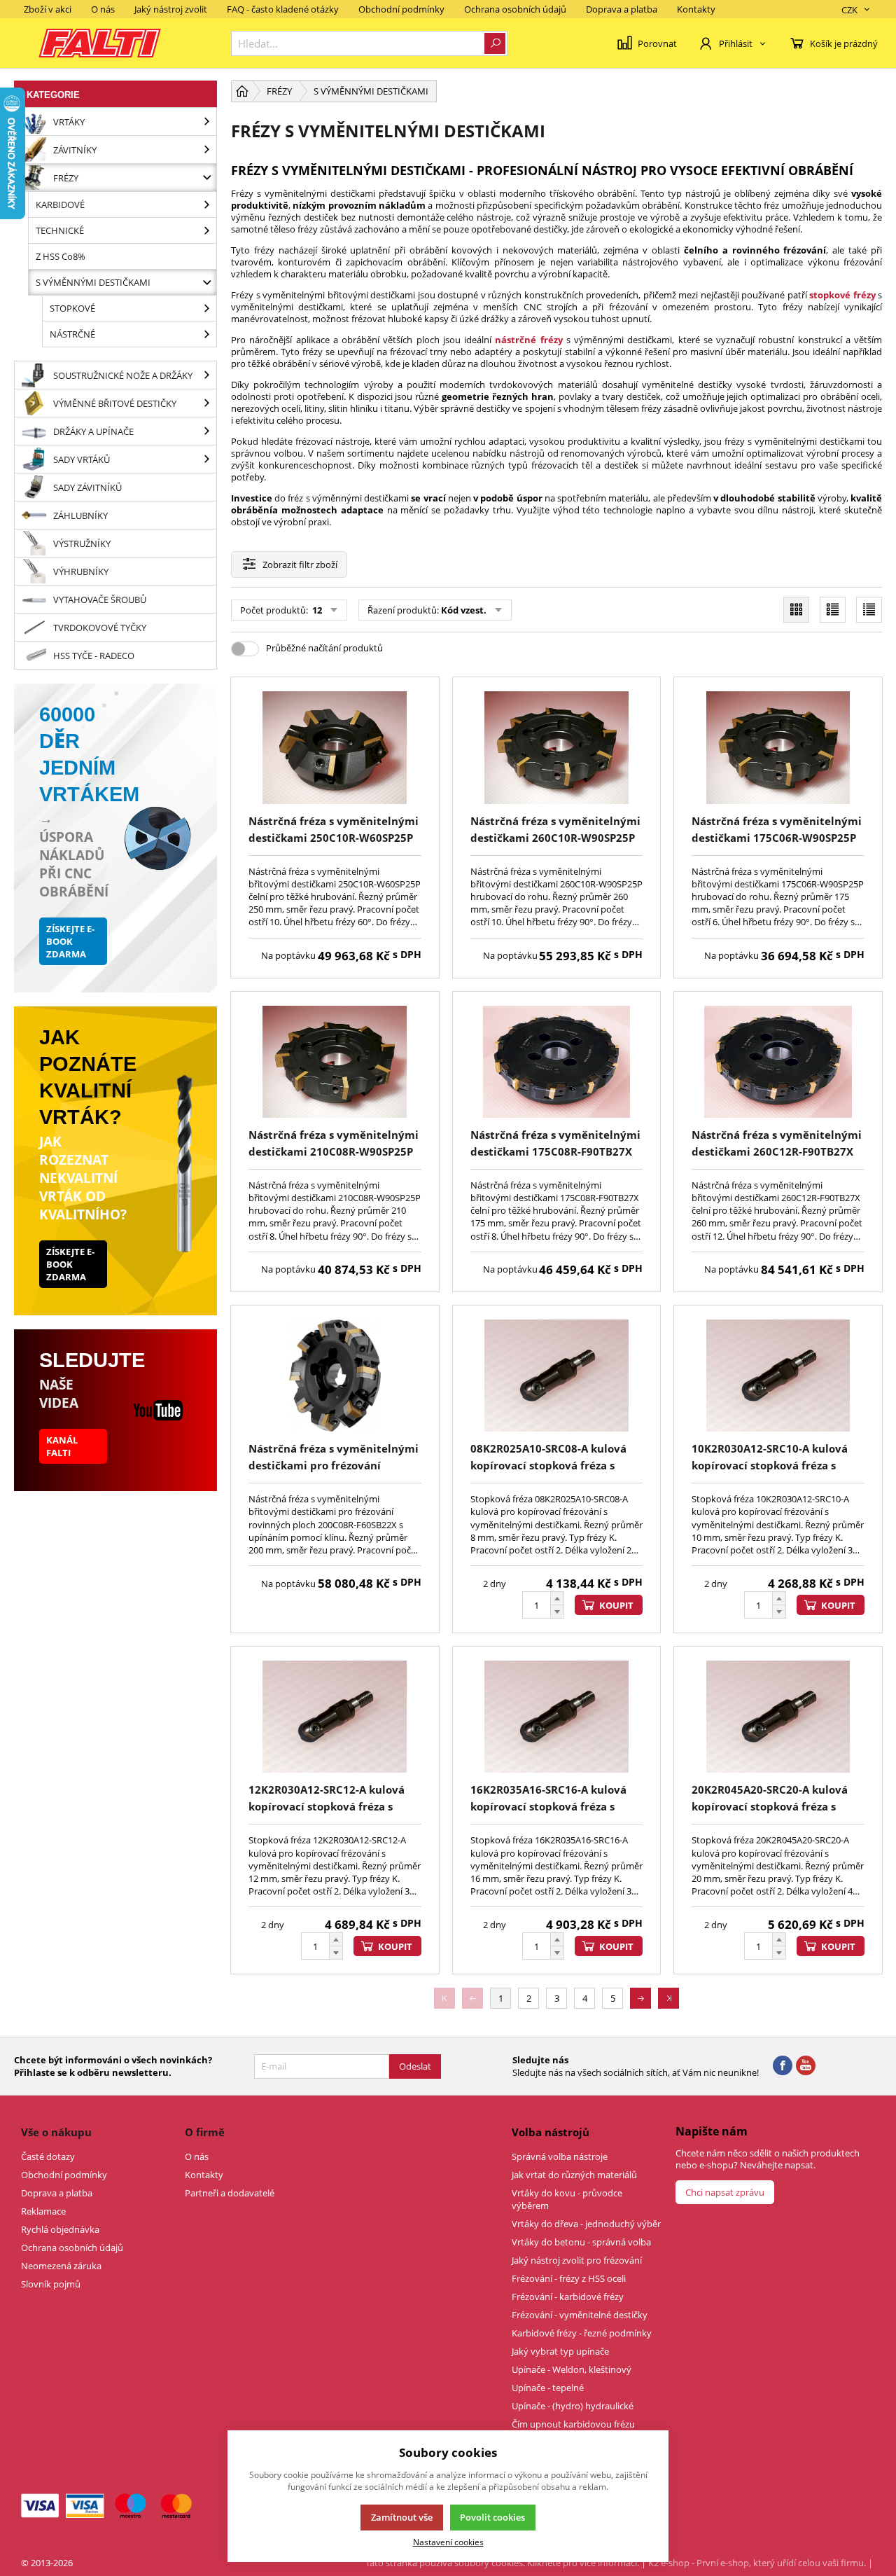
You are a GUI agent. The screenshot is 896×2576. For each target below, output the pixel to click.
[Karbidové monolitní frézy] (206, 205)
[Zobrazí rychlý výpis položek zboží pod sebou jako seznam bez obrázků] (869, 610)
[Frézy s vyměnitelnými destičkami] (206, 282)
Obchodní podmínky (401, 9)
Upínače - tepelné (548, 2388)
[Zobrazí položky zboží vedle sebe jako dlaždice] (796, 610)
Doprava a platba (622, 9)
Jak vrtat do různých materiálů (574, 2175)
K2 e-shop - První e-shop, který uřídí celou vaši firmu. (757, 2563)
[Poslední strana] (668, 1998)
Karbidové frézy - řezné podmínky (582, 2333)
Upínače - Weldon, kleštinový (572, 2369)
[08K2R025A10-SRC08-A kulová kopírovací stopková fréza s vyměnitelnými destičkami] (557, 1376)
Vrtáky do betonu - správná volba (581, 2242)
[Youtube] (806, 2066)
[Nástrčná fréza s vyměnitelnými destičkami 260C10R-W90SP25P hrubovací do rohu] (557, 747)
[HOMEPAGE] (242, 91)
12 (316, 610)
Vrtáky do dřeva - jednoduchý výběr (586, 2224)
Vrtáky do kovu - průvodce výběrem (567, 2199)
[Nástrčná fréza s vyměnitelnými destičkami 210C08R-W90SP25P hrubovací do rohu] (335, 1062)
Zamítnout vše (402, 2517)
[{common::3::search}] (495, 43)
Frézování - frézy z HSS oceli (569, 2278)
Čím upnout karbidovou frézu (573, 2424)
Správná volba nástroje (560, 2156)
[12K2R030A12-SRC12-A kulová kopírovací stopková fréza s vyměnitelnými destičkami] (335, 1717)
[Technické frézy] (206, 230)
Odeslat (415, 2066)
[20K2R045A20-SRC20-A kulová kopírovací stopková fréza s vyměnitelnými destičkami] (778, 1717)
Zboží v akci (48, 9)
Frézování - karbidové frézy (568, 2297)
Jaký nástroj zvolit (171, 9)
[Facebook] (783, 2066)
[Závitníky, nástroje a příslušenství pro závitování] (206, 150)
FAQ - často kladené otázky (283, 9)
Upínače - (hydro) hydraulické (573, 2406)
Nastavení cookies (448, 2542)
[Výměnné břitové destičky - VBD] (206, 403)
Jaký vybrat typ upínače (560, 2351)
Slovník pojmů (51, 2284)
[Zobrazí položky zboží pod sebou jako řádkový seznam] (833, 610)
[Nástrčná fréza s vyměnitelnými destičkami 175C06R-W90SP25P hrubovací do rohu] (778, 747)
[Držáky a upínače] (206, 431)
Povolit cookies (492, 2517)
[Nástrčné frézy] (206, 334)
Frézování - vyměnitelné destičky (580, 2315)
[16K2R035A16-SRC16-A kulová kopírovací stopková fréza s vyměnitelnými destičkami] (557, 1717)
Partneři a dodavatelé (230, 2193)
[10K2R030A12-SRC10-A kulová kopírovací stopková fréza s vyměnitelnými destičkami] (778, 1376)
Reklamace (43, 2211)
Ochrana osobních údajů (515, 9)
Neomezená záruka (61, 2266)
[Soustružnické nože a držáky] (206, 375)
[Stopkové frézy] (206, 308)
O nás (103, 9)
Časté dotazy (48, 2156)
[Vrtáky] (206, 122)
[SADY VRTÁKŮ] (206, 459)
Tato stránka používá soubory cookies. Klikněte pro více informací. (502, 2563)
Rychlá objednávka (60, 2229)
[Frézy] (206, 178)
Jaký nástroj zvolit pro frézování (577, 2260)
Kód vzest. (464, 610)
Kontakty (696, 9)
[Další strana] (640, 1998)
